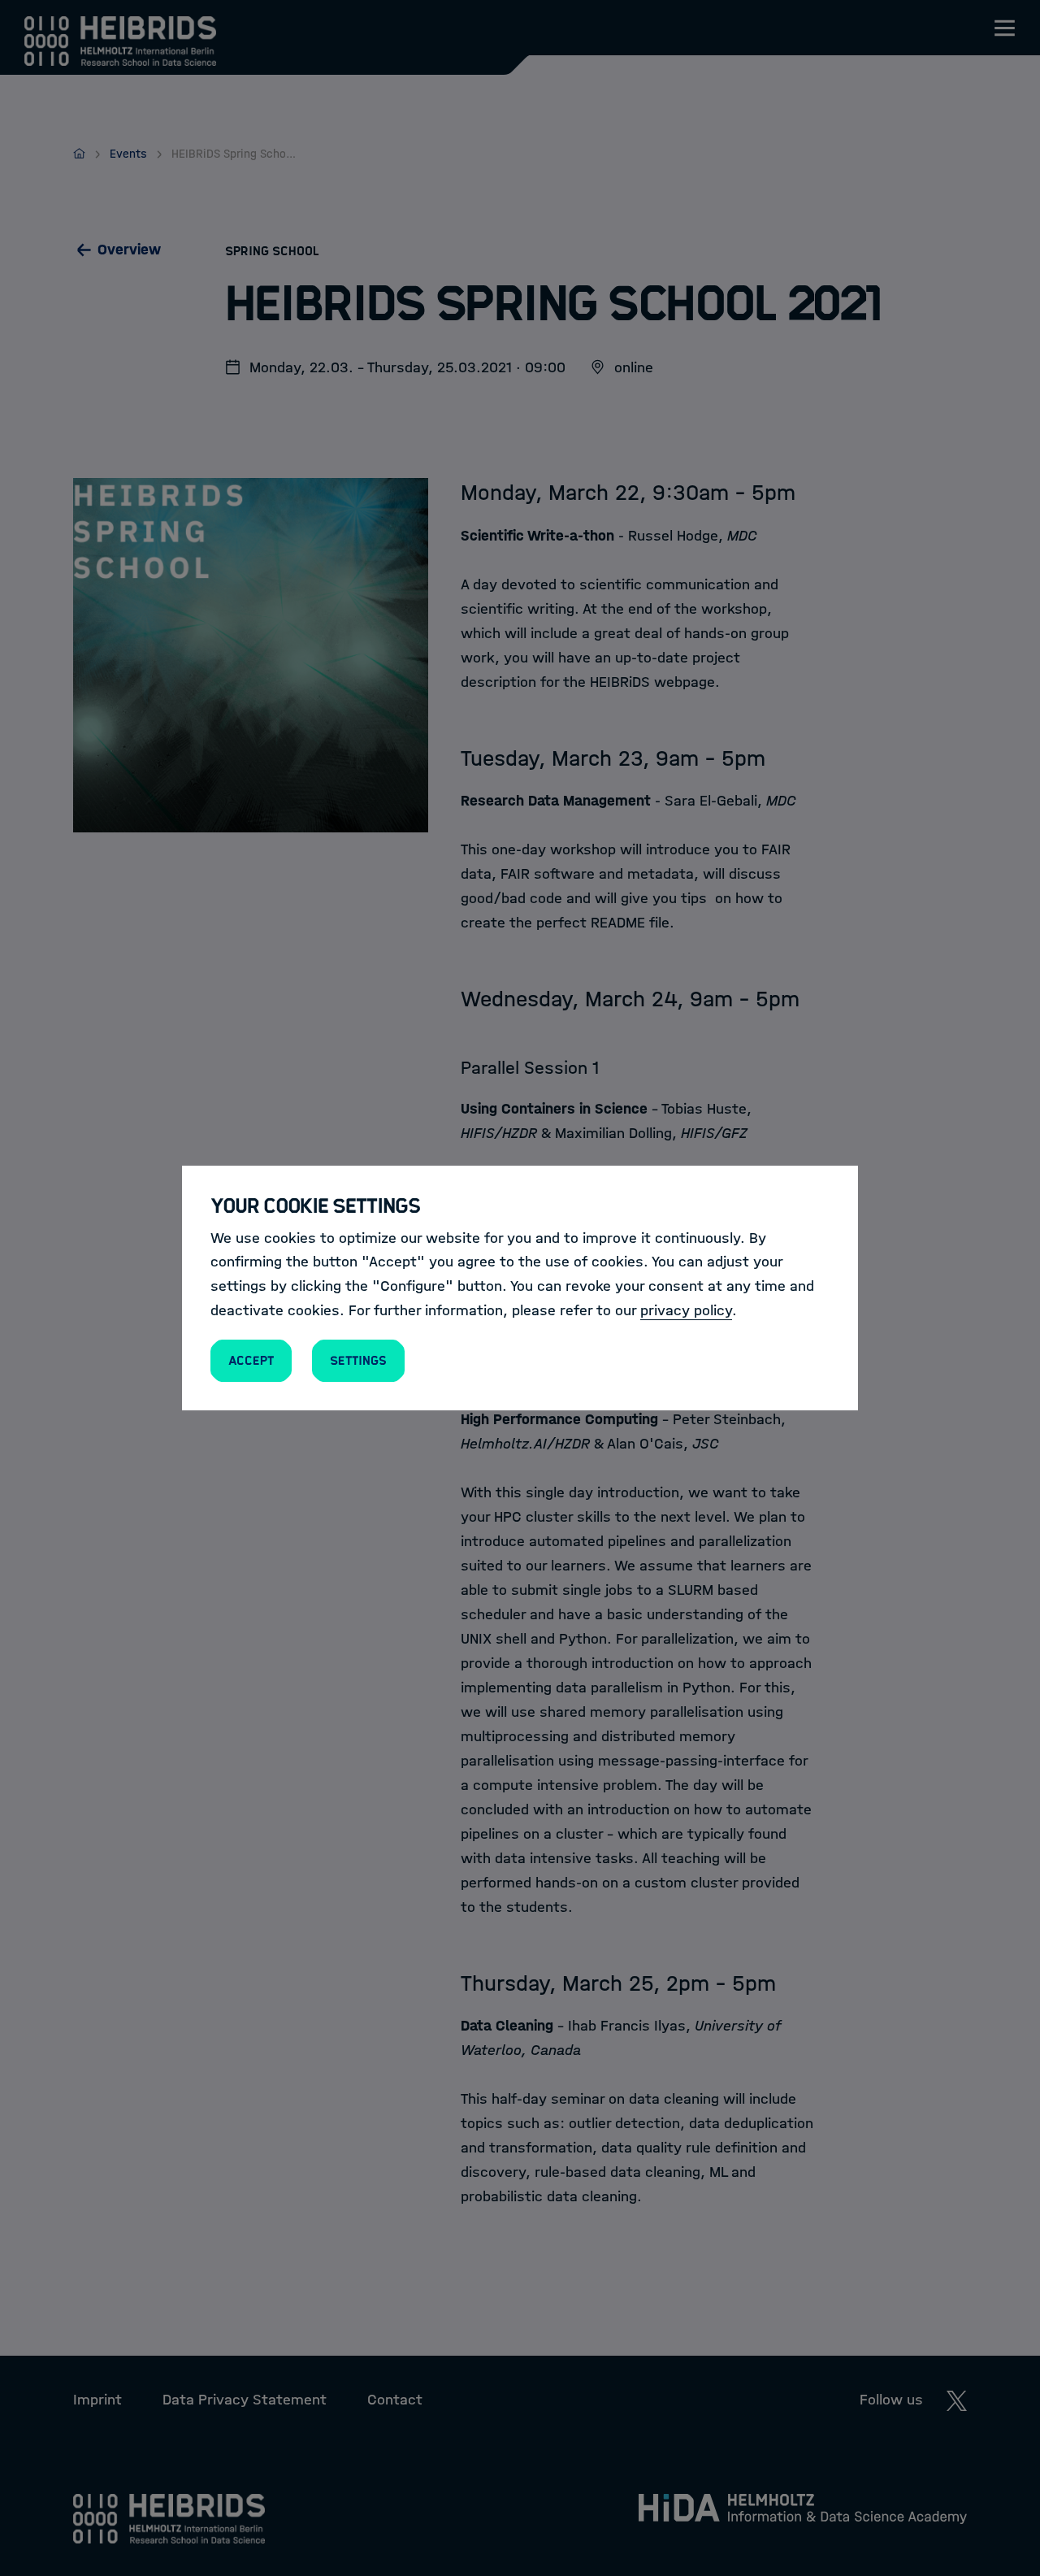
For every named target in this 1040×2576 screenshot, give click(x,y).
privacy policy (686, 1310)
